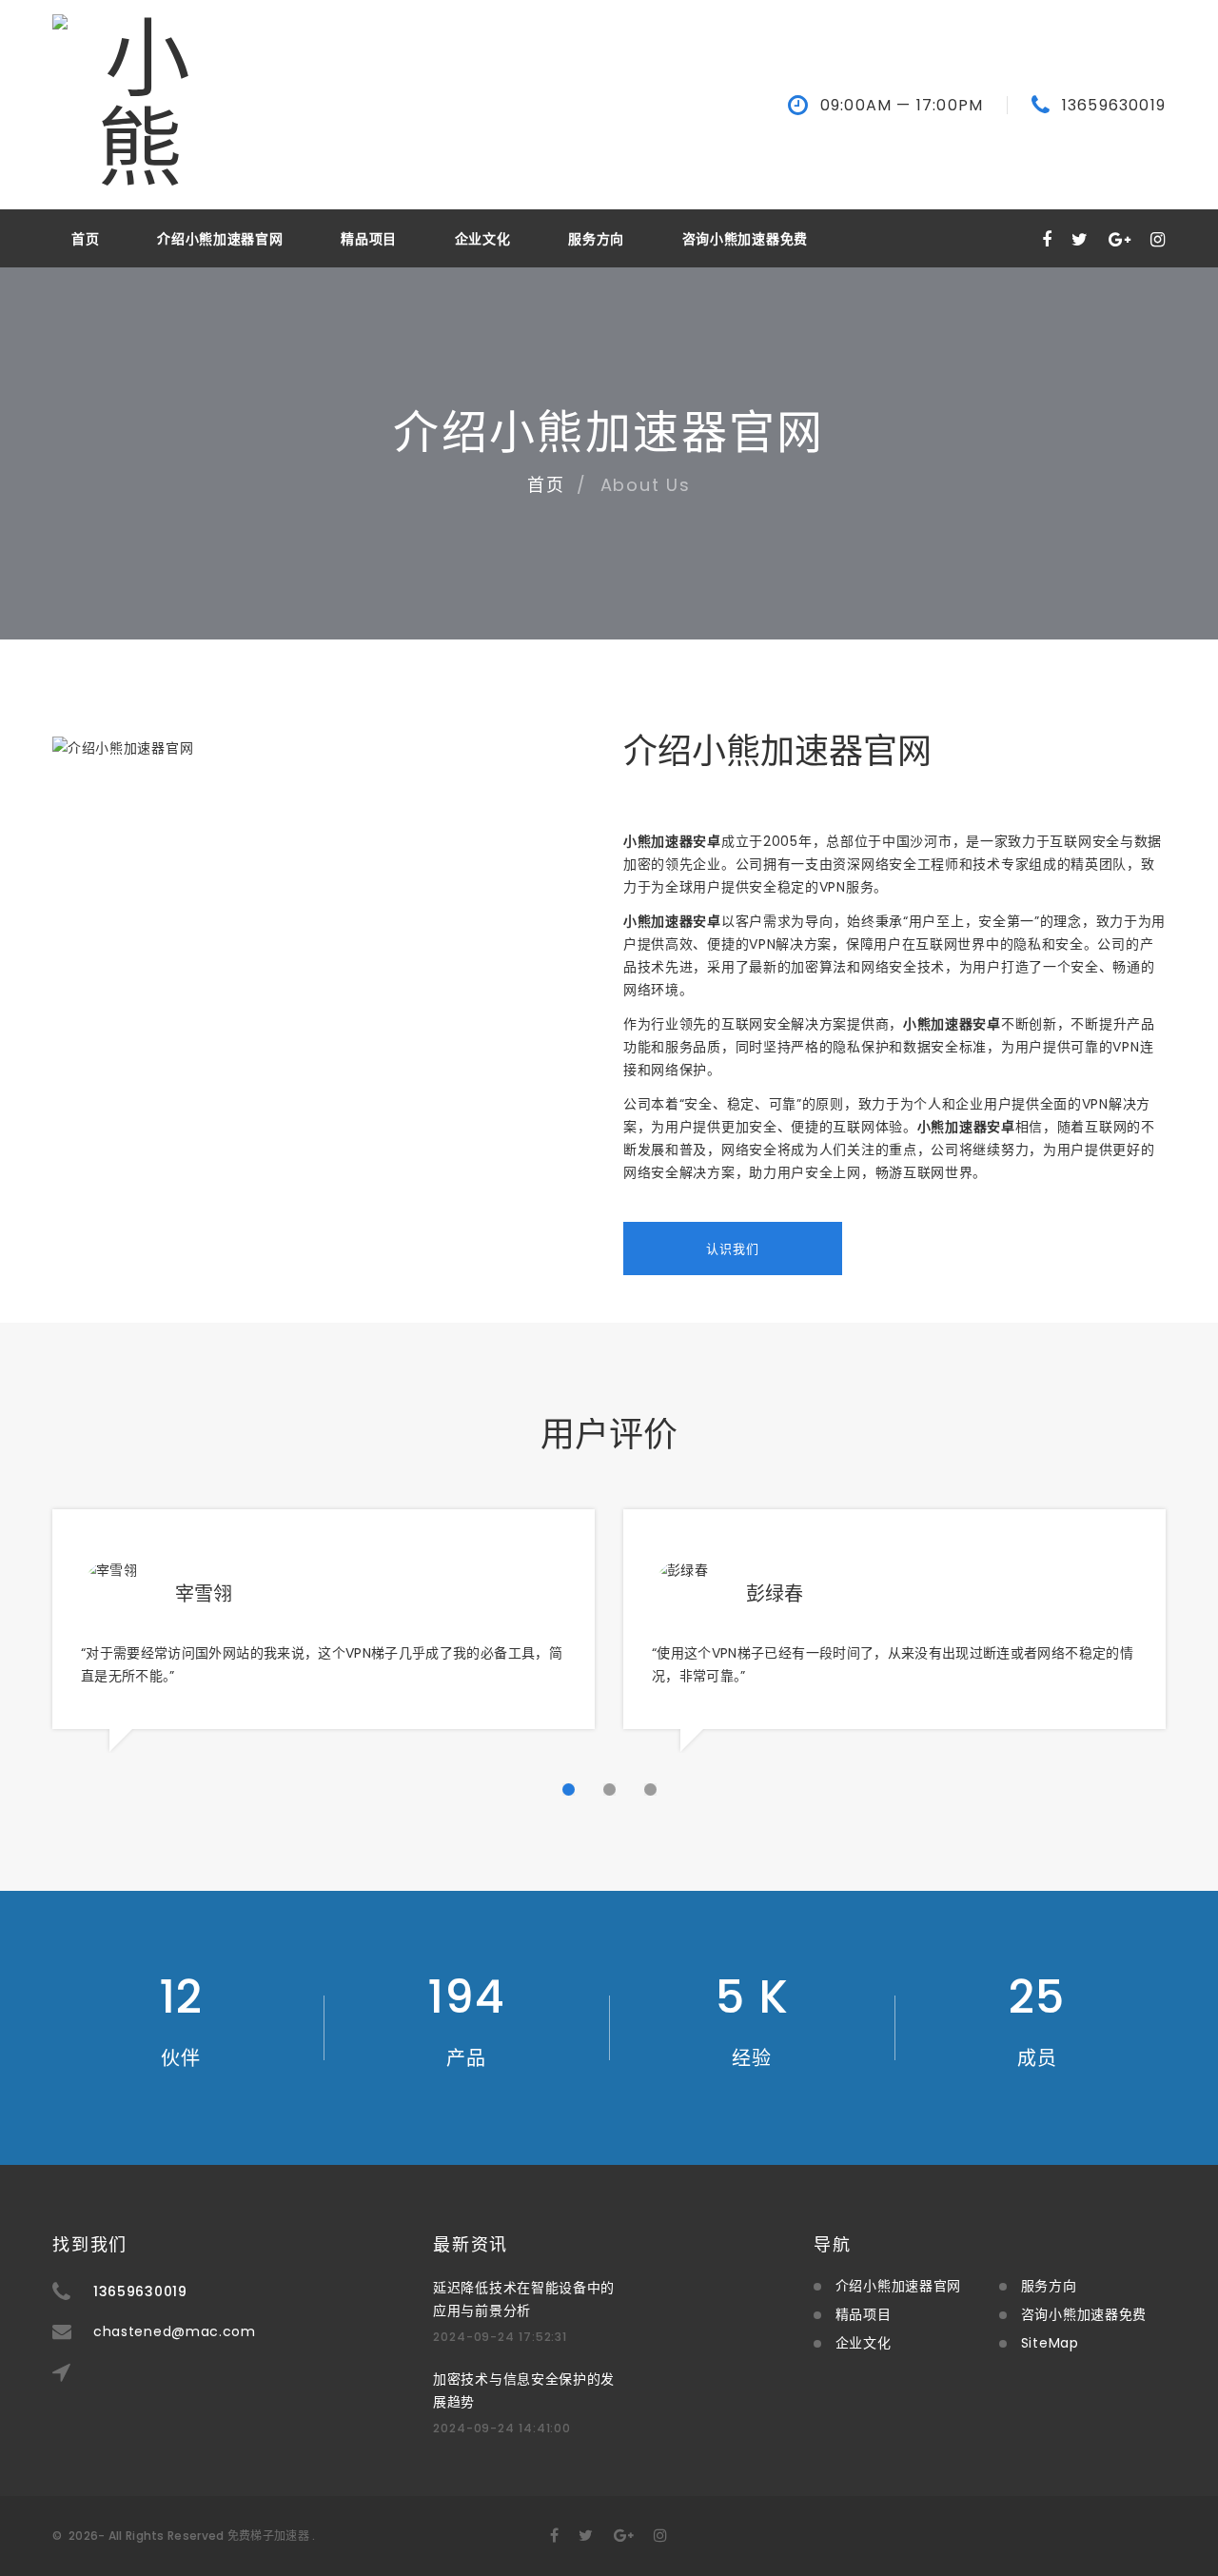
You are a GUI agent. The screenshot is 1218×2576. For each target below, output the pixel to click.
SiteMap (1050, 2343)
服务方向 (596, 239)
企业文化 (483, 239)
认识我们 (733, 1249)
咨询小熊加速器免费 (745, 239)
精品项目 (369, 239)
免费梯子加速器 (268, 2536)
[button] (569, 1789)
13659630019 (1114, 106)
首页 (85, 239)
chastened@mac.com (175, 2331)
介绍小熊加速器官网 (220, 239)
